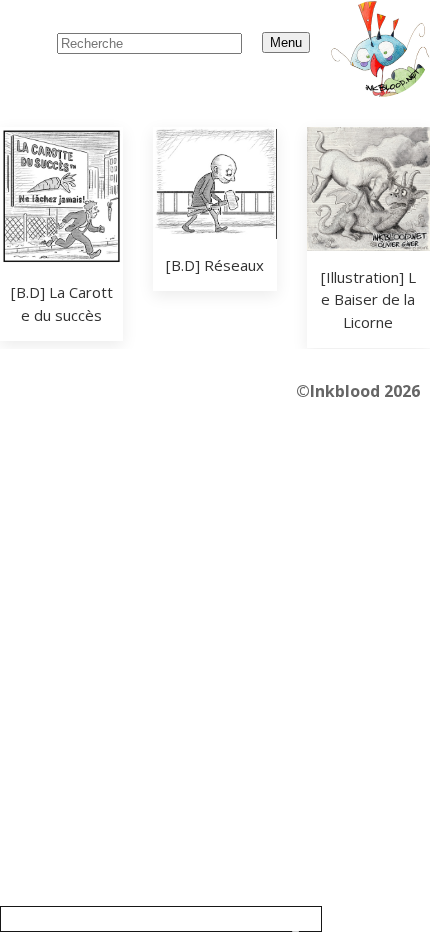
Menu (286, 42)
